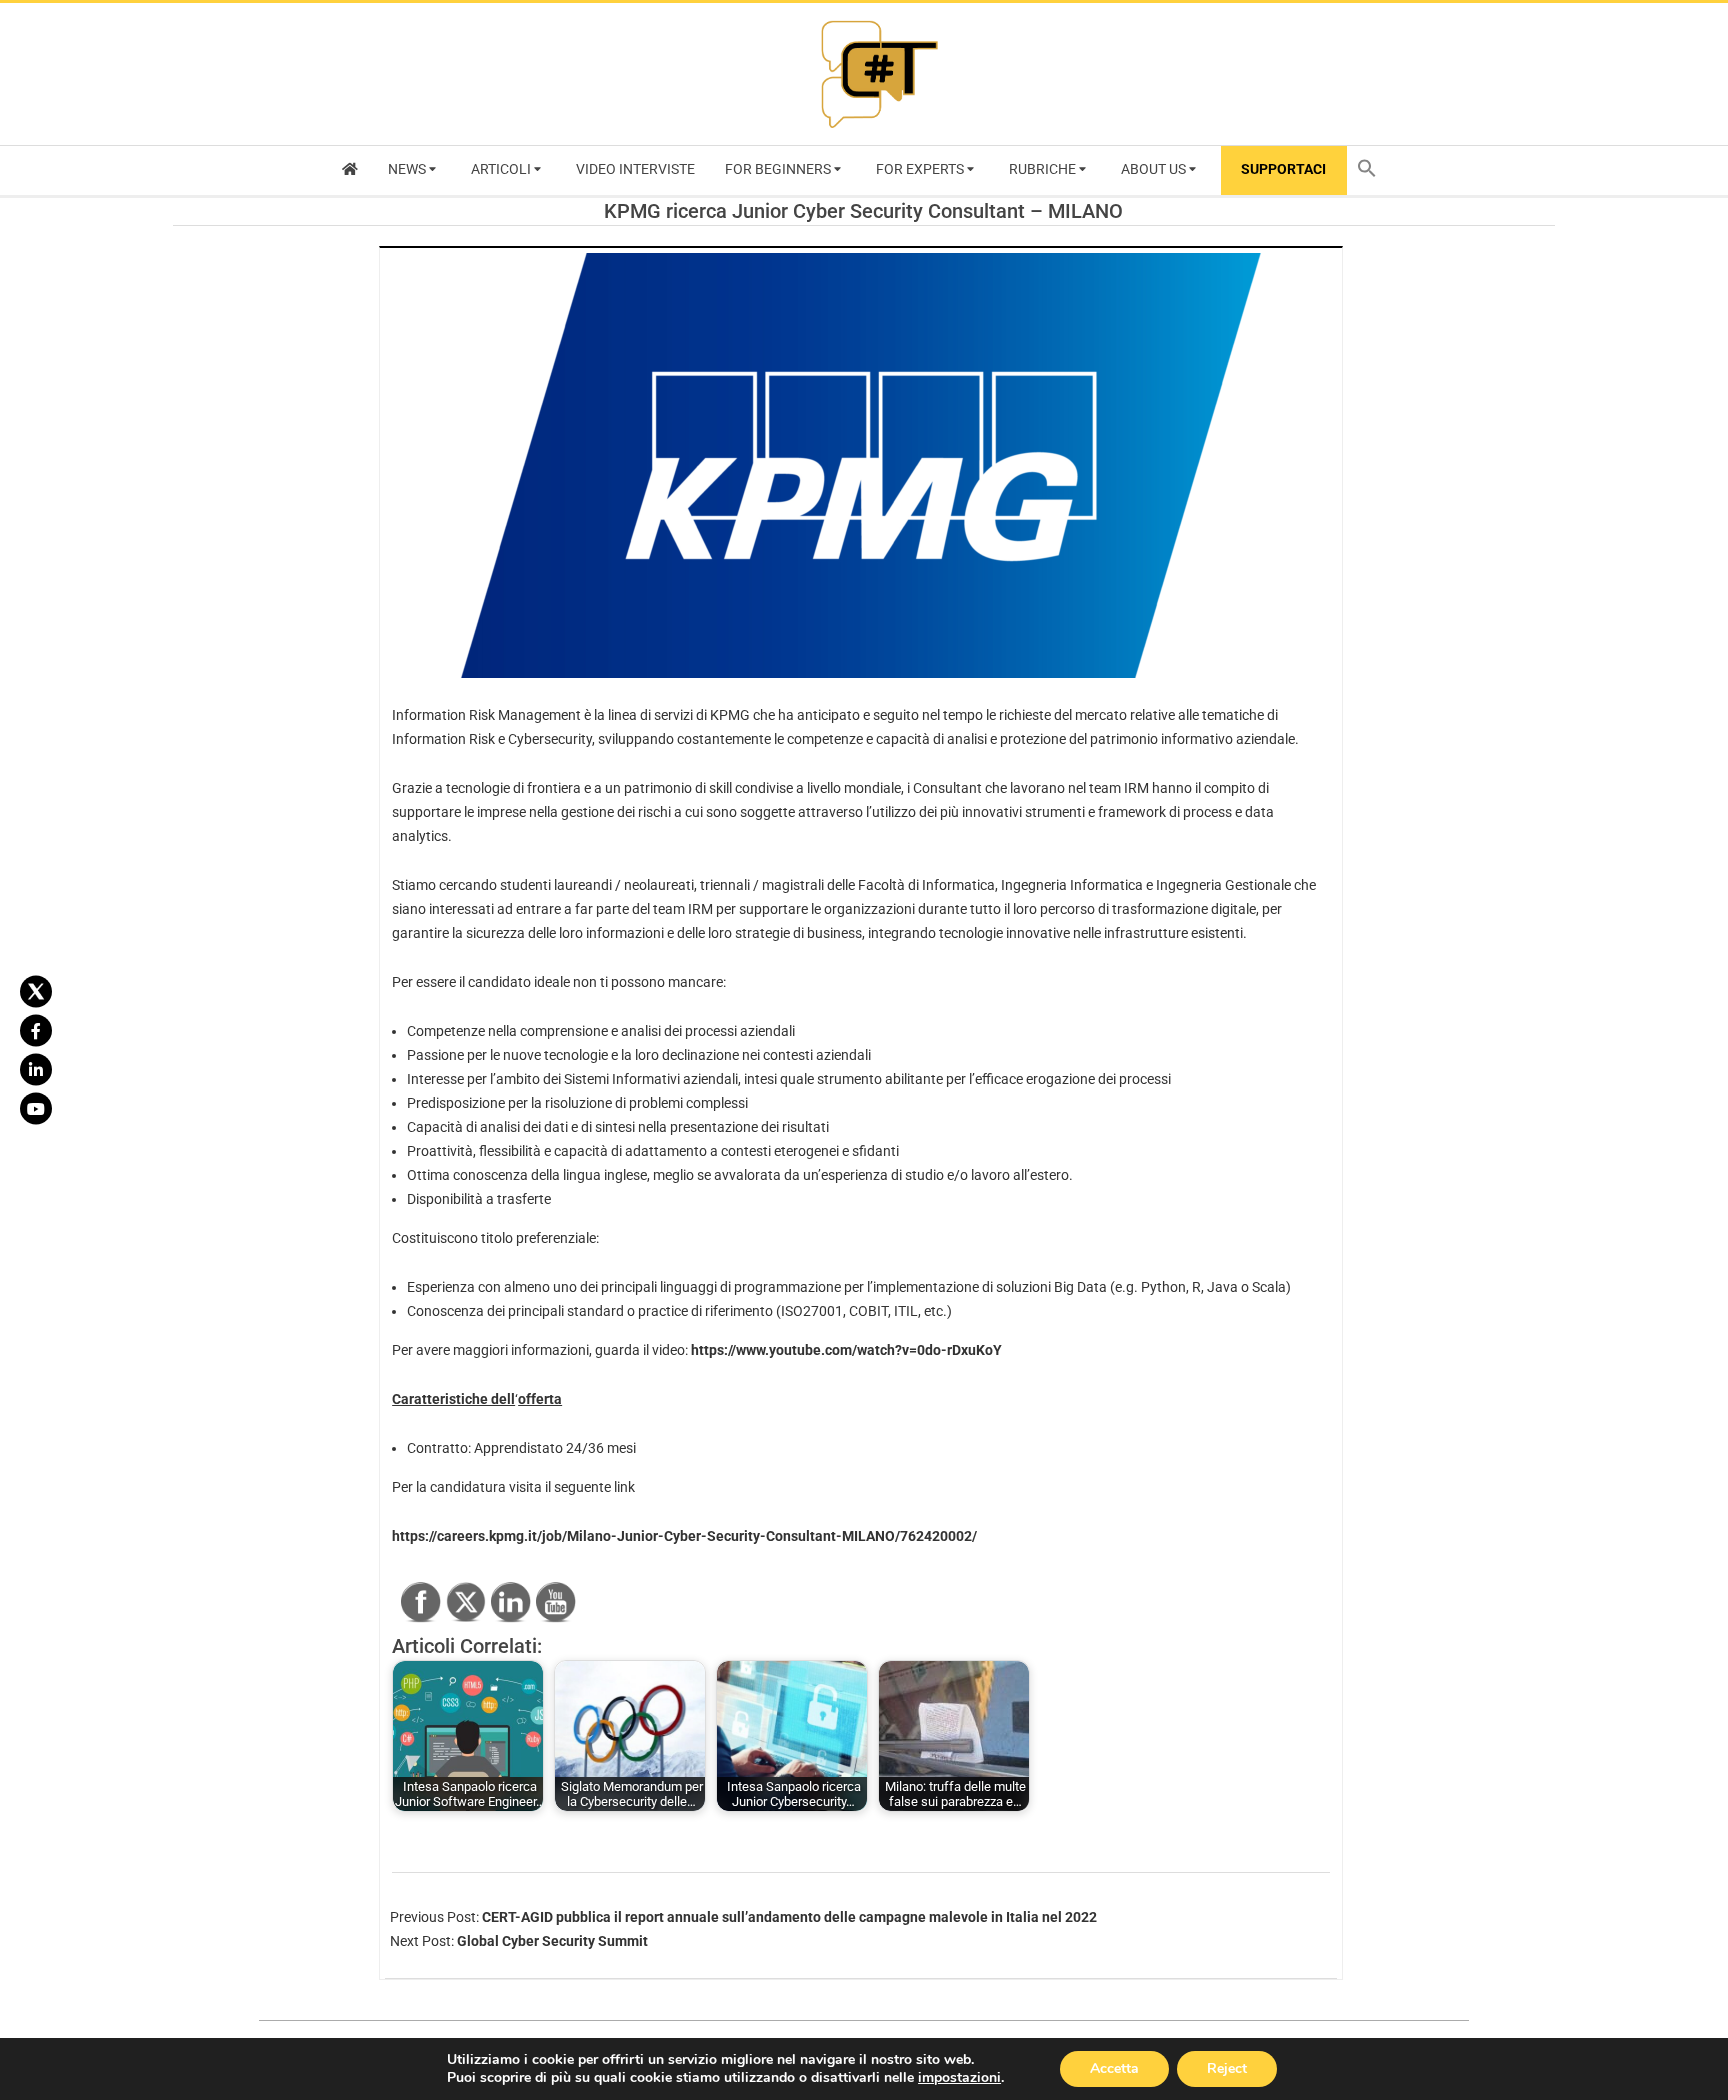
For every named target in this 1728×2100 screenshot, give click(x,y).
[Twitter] (36, 992)
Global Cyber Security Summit (552, 1941)
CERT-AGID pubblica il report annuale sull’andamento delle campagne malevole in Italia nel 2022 (789, 1917)
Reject (1227, 2068)
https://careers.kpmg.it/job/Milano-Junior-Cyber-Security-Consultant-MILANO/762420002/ (684, 1536)
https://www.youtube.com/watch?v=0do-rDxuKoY (846, 1350)
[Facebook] (36, 1031)
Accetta (1114, 2068)
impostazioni (959, 2078)
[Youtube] (36, 1109)
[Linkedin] (36, 1070)
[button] (1372, 170)
